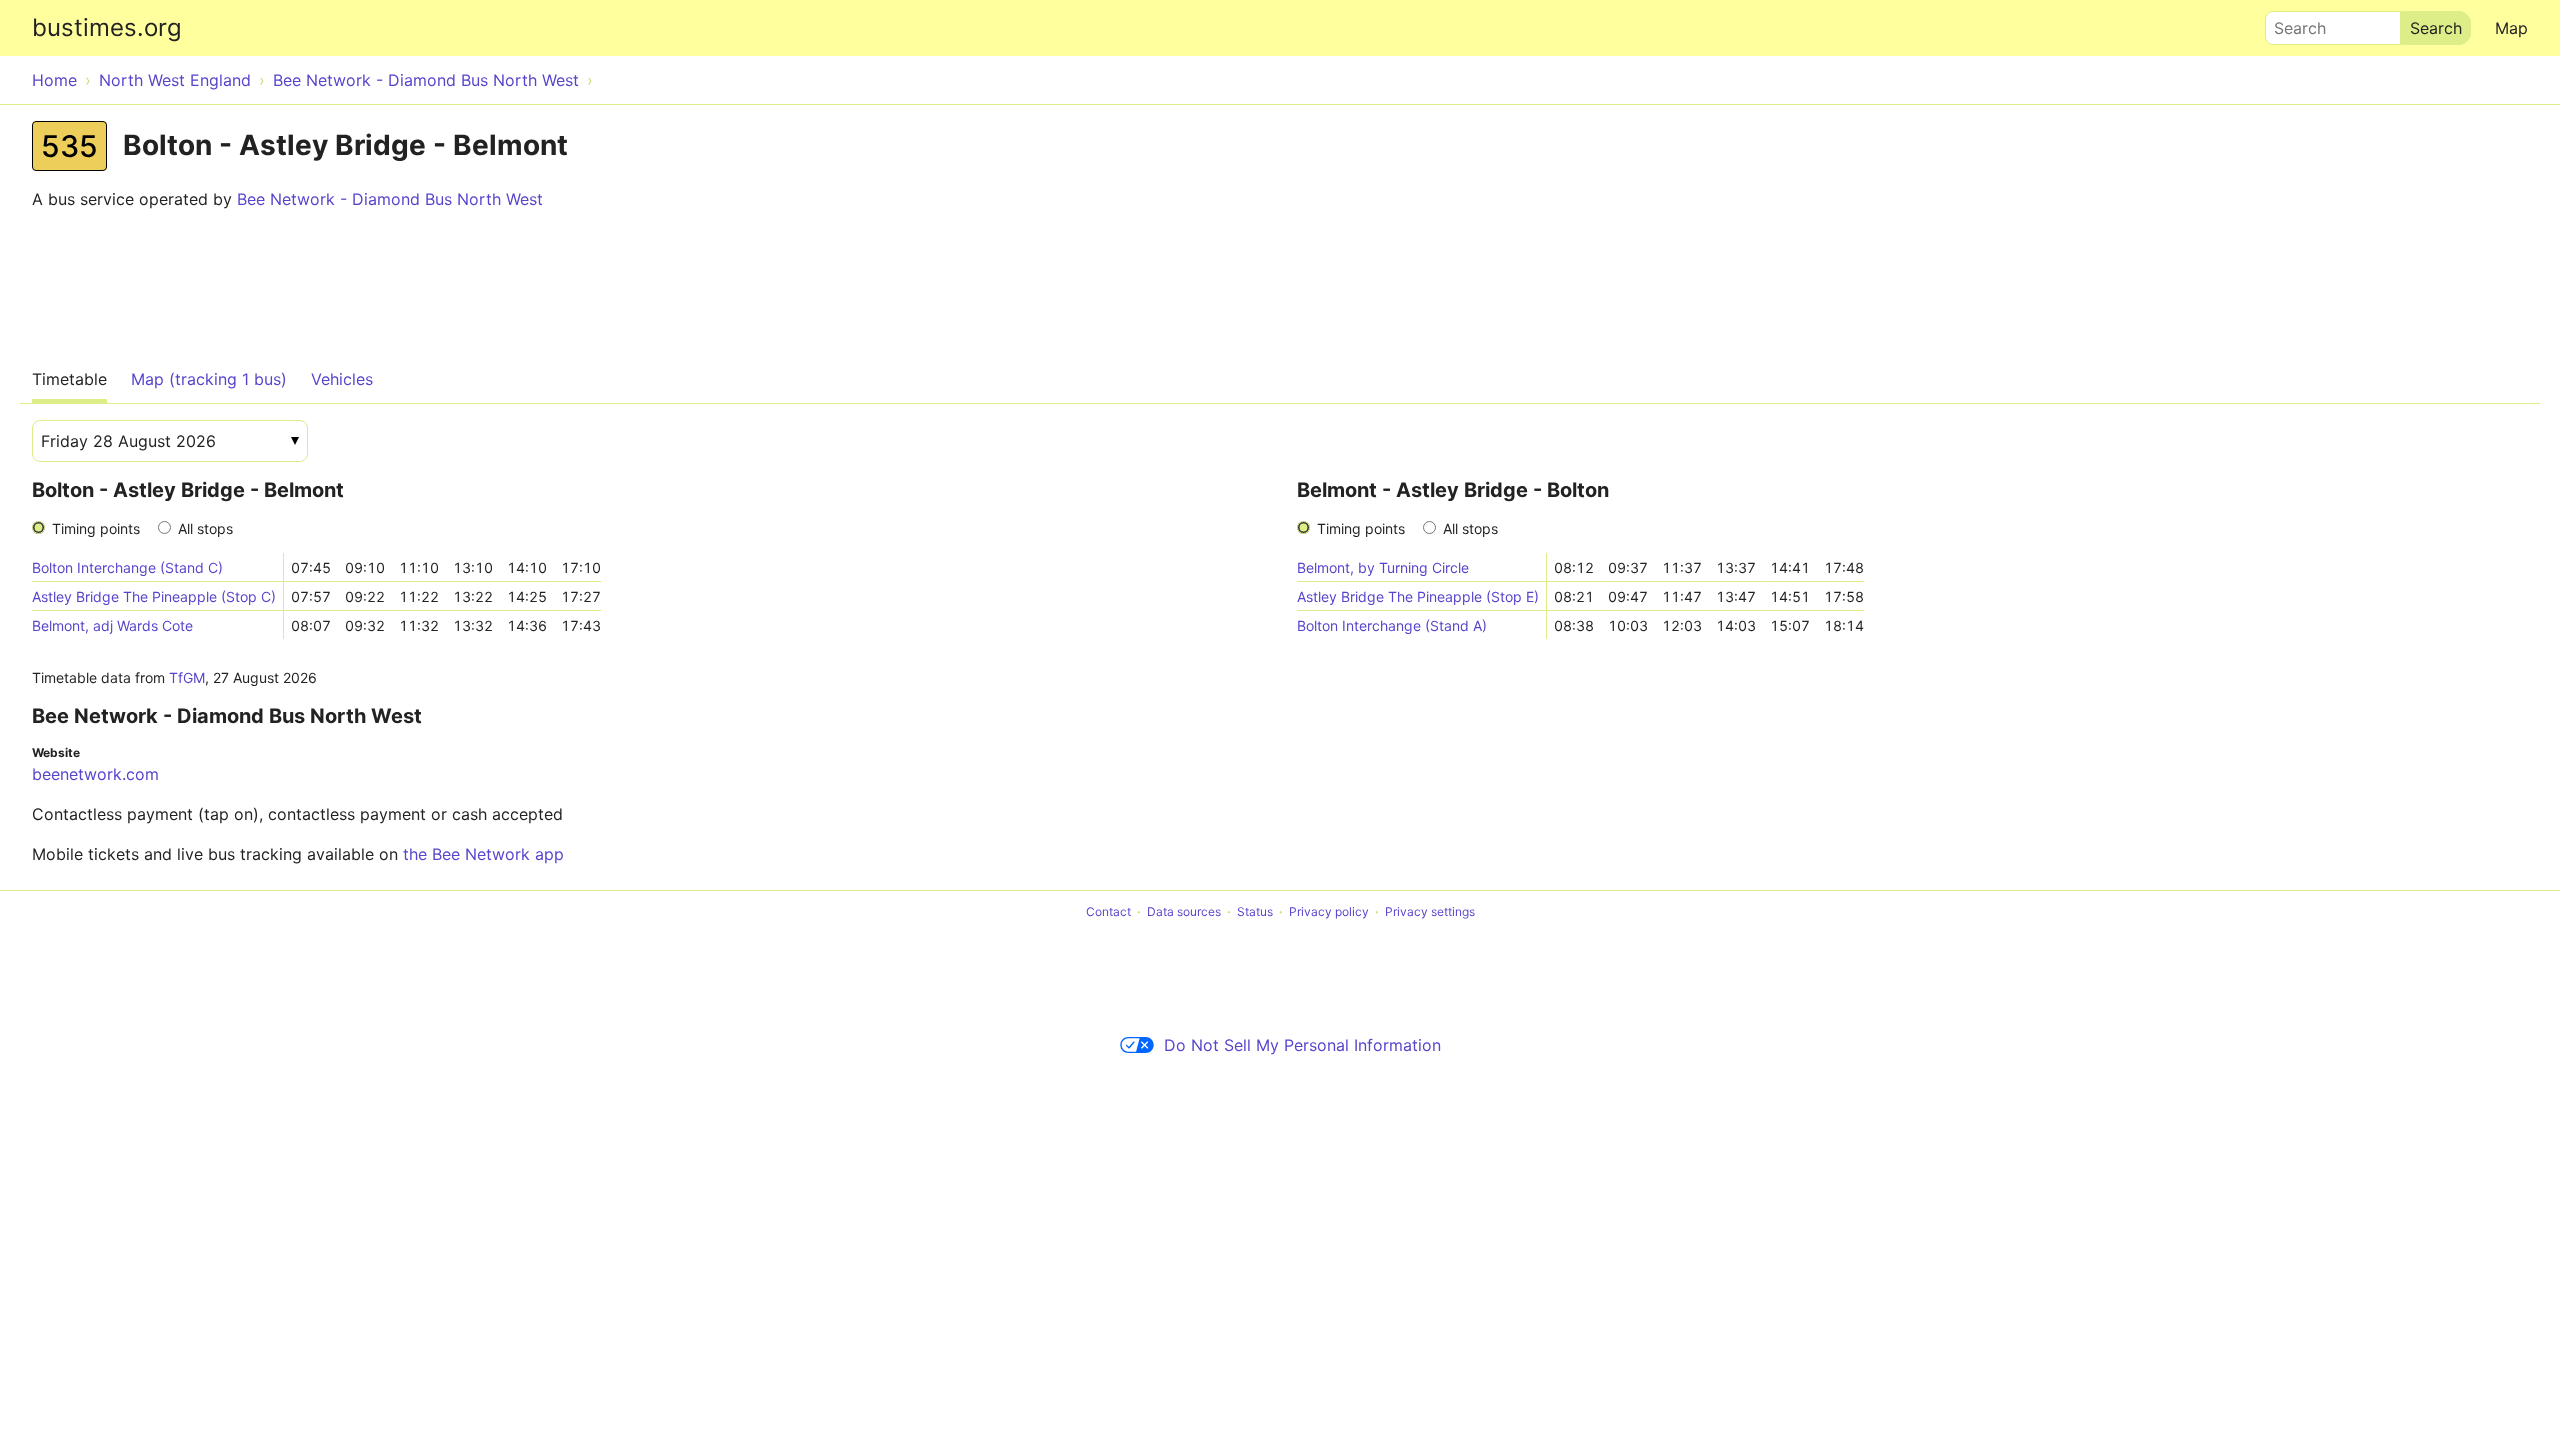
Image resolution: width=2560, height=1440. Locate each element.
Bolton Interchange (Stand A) (1392, 625)
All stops (205, 528)
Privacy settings (1430, 911)
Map (2511, 28)
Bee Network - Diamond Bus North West (390, 199)
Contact (1108, 911)
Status (1255, 911)
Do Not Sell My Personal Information (1302, 1045)
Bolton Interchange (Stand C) (127, 567)
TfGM (187, 677)
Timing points (96, 528)
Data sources (1184, 911)
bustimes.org (107, 27)
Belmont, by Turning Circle (1383, 567)
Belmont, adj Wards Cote (112, 625)
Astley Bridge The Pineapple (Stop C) (154, 596)
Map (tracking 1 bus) (209, 379)
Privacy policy (1329, 911)
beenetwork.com (95, 774)
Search (2291, 23)
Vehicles (342, 379)
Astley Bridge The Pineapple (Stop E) (1418, 596)
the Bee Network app (483, 854)
